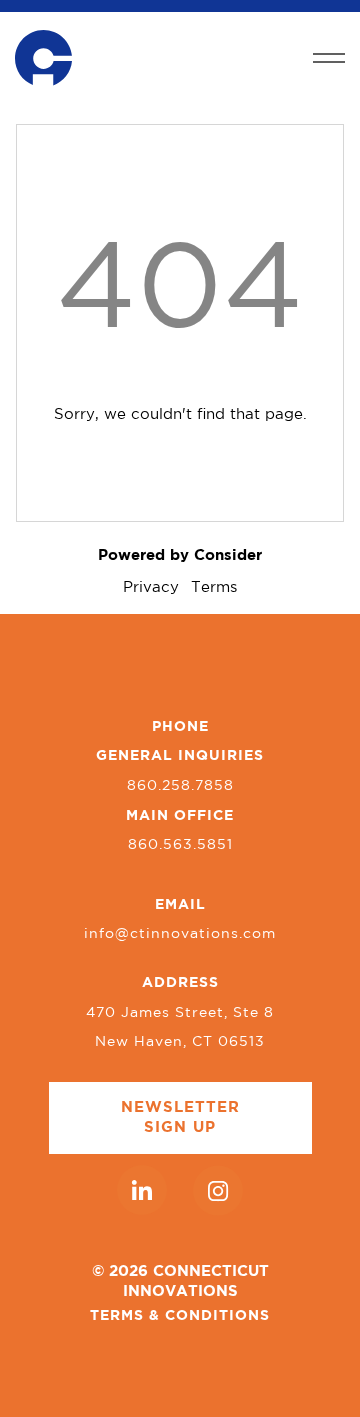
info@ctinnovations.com (180, 934)
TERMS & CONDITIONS (180, 1316)
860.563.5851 (180, 845)
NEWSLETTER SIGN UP (180, 1117)
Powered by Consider (180, 555)
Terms (214, 587)
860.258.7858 (180, 786)
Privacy (151, 587)
